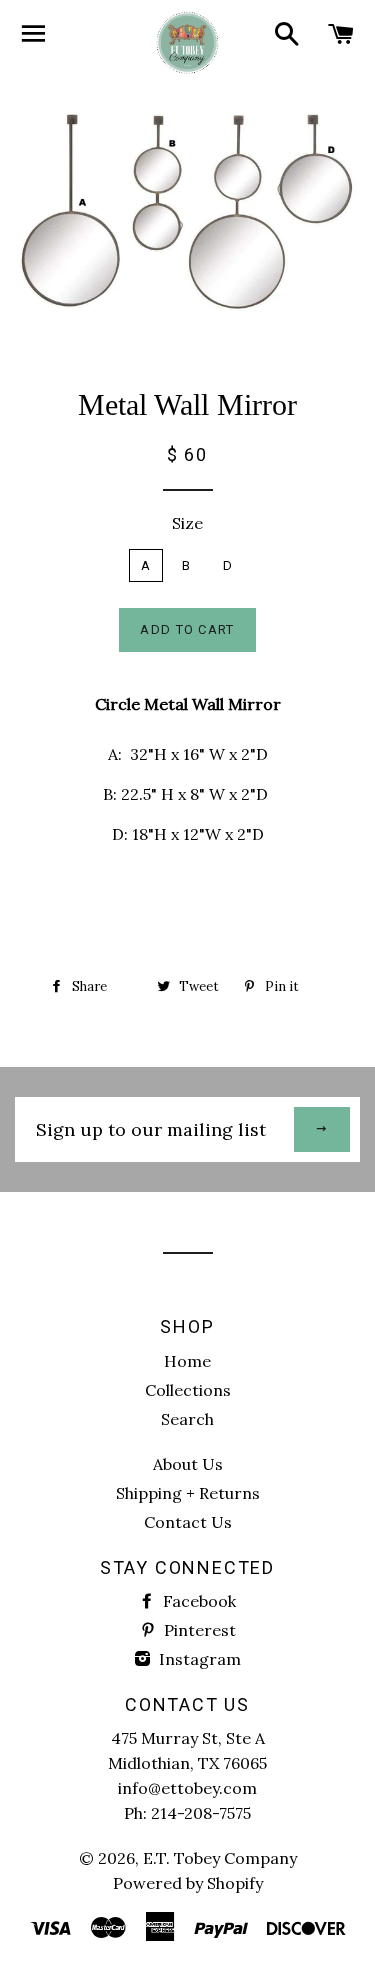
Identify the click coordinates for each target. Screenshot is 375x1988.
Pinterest (198, 1630)
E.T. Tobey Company (220, 1858)
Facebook (197, 1601)
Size (187, 523)
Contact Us (188, 1522)
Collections (188, 1390)
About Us (188, 1464)
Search (187, 1419)
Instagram (198, 1659)
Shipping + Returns (188, 1493)
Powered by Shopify (188, 1883)
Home (187, 1361)
